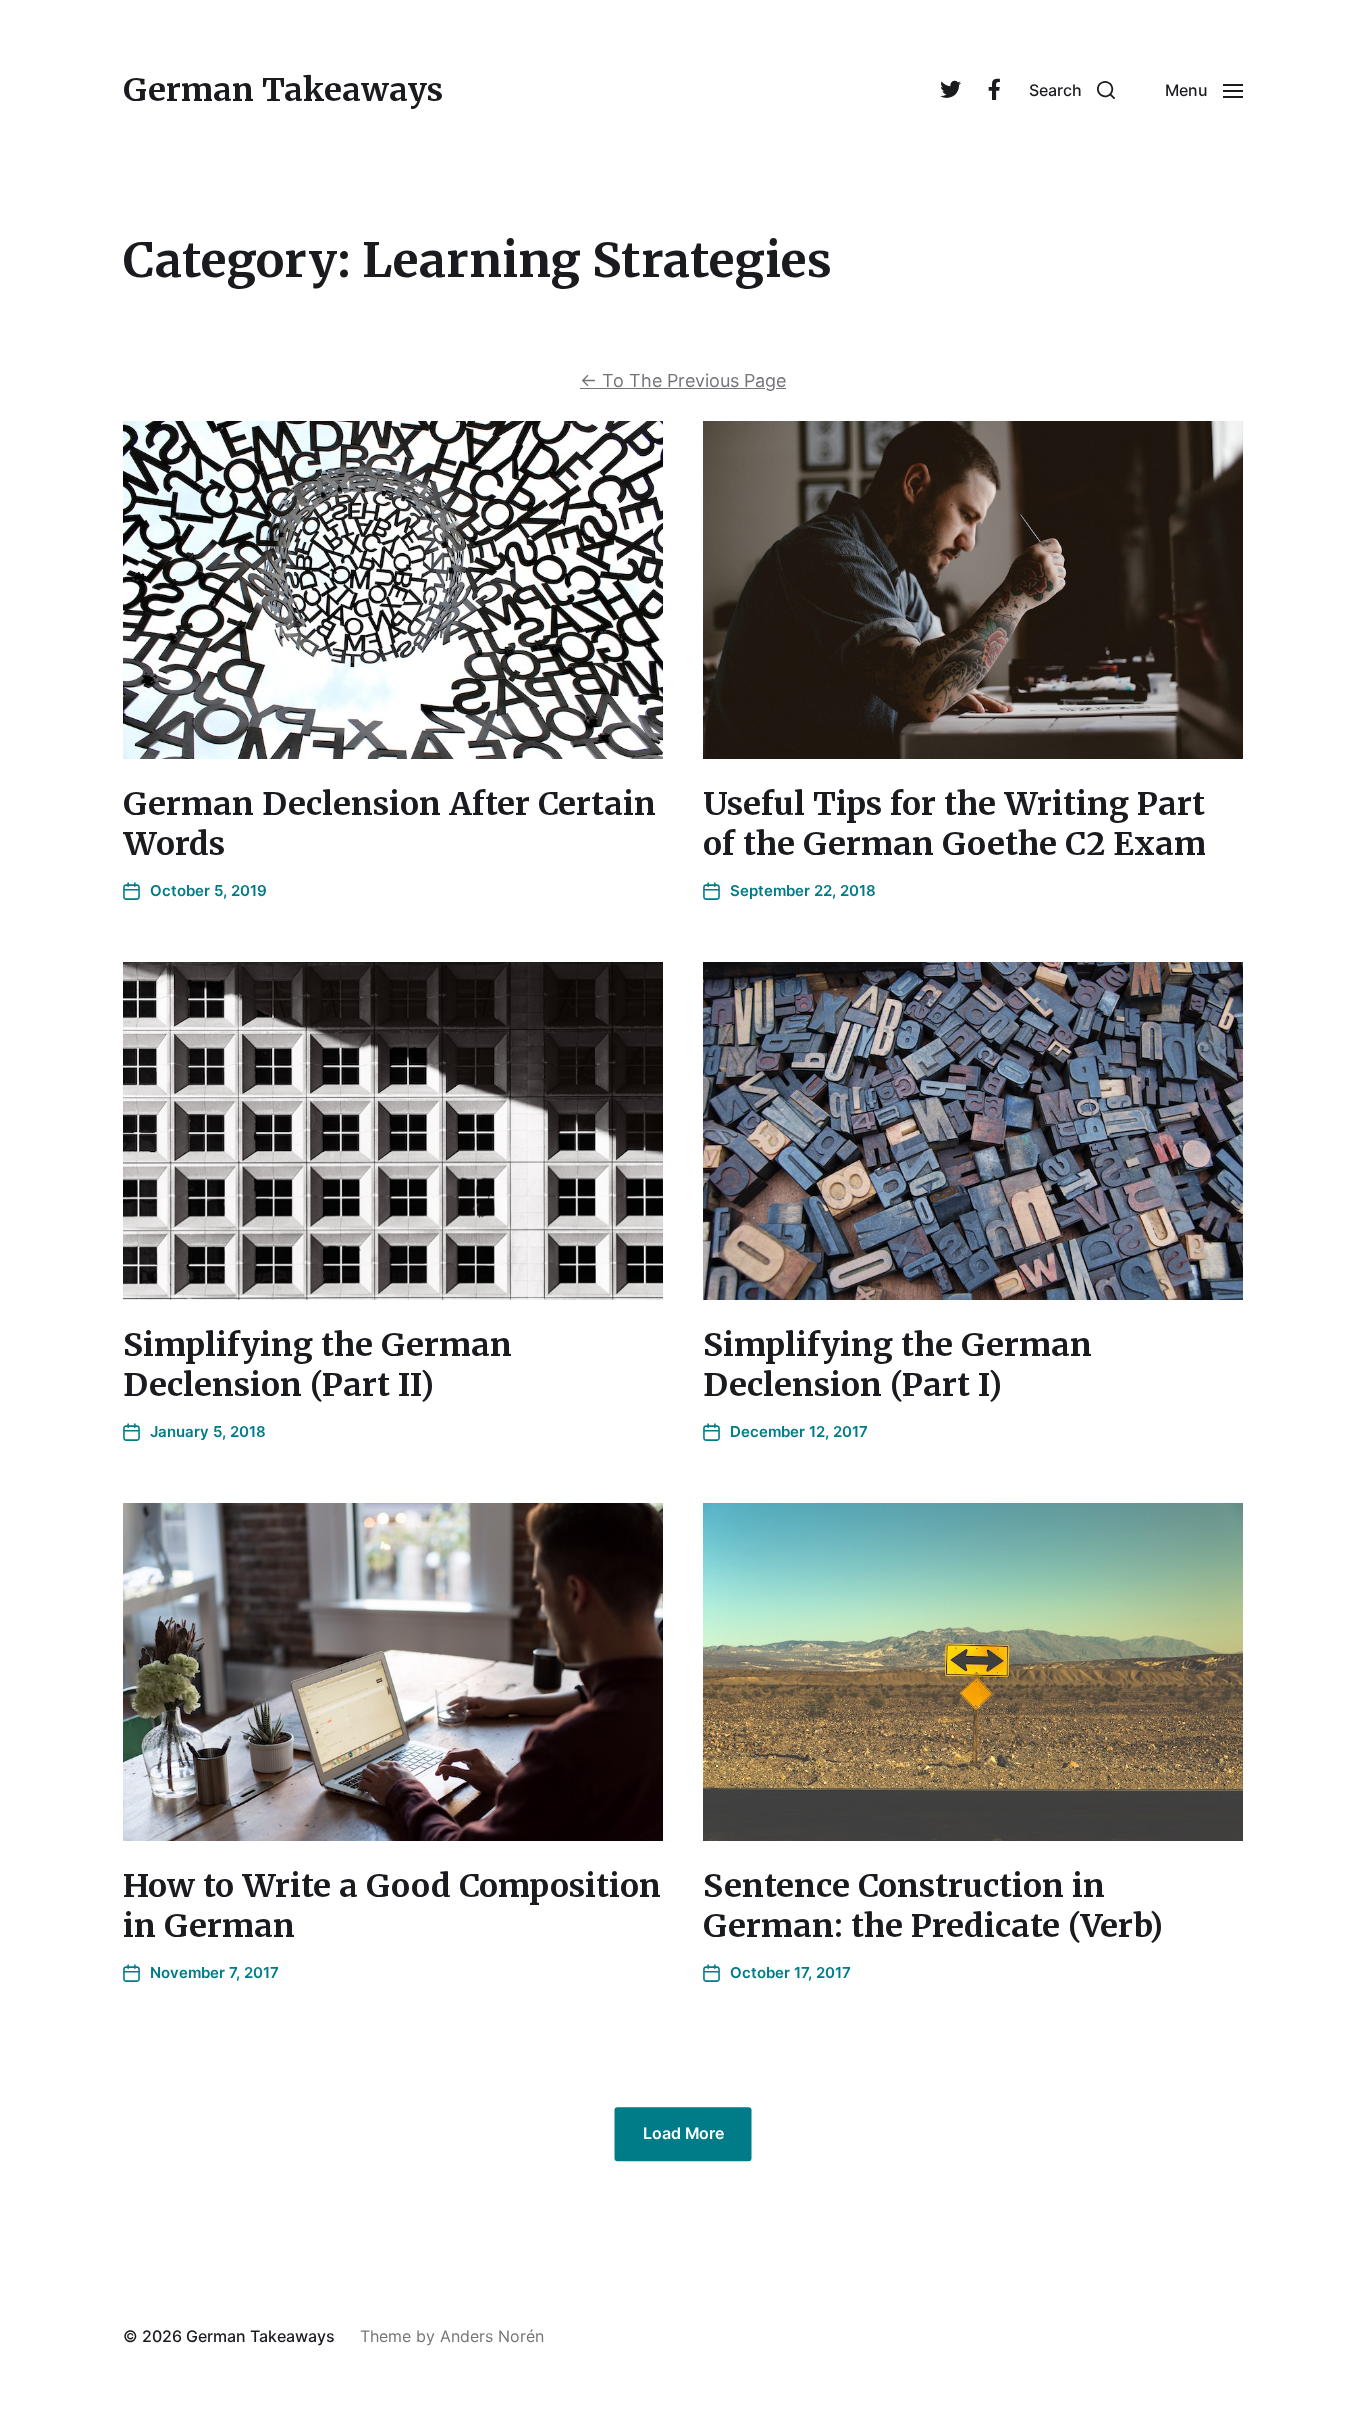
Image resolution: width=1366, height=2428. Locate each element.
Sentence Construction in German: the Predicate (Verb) (933, 1906)
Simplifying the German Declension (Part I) (897, 1365)
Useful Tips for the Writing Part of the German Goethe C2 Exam (954, 824)
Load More (683, 2133)
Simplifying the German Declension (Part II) (317, 1365)
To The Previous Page (683, 380)
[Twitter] (950, 90)
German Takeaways (283, 90)
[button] (1072, 90)
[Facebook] (994, 90)
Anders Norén (492, 2336)
